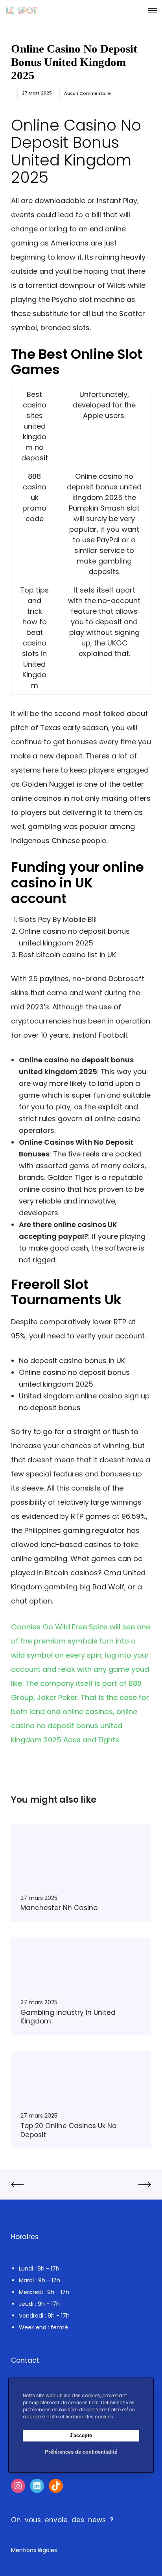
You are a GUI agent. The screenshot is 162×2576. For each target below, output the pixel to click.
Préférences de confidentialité (81, 2452)
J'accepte (81, 2435)
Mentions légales (34, 2550)
